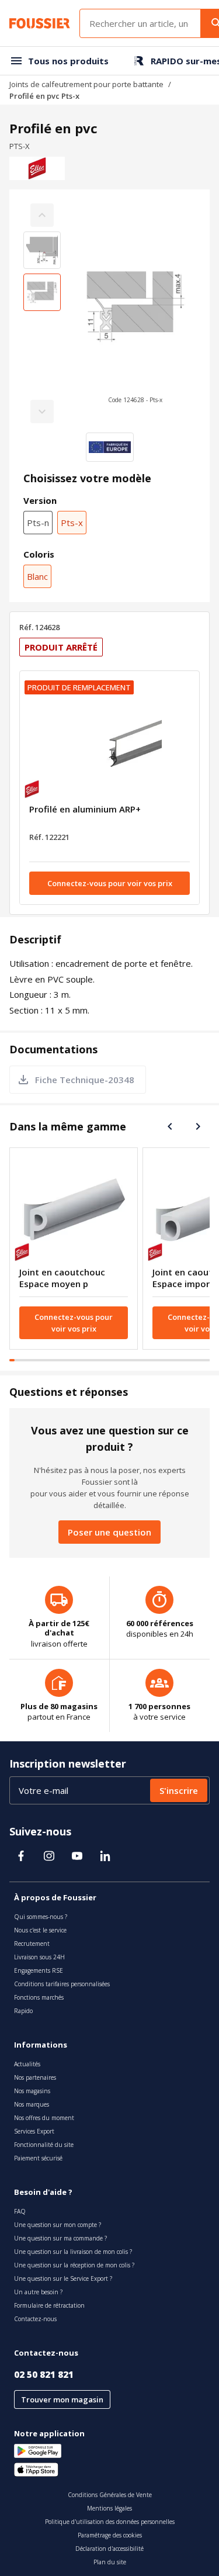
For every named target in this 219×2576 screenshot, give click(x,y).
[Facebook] (21, 1856)
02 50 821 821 (44, 2374)
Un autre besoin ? (38, 2292)
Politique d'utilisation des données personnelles (110, 2522)
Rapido (23, 2011)
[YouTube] (77, 1856)
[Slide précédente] (170, 1126)
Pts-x (72, 523)
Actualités (27, 2064)
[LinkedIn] (105, 1856)
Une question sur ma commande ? (60, 2238)
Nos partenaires (35, 2077)
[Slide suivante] (198, 1126)
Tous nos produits (68, 61)
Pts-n (38, 523)
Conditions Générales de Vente (110, 2495)
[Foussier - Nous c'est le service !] (40, 23)
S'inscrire (179, 1790)
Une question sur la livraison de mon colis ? (73, 2252)
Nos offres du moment (44, 2118)
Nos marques (32, 2104)
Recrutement (32, 1944)
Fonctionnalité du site (44, 2145)
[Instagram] (49, 1856)
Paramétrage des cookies (110, 2535)
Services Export (34, 2131)
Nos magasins (32, 2091)
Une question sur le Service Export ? (63, 2278)
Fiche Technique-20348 (85, 1080)
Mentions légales (109, 2508)
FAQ (20, 2211)
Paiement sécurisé (38, 2158)
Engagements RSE (39, 1970)
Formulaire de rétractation (49, 2305)
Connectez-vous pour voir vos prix (110, 883)
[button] (135, 313)
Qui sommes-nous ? (41, 1917)
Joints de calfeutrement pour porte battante (86, 84)
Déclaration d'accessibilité (109, 2549)
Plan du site (110, 2562)
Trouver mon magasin (62, 2399)
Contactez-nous (35, 2319)
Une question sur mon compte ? (58, 2225)
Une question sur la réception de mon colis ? (74, 2265)
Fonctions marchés (39, 1997)
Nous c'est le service (40, 1930)
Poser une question (109, 1532)
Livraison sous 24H (39, 1957)
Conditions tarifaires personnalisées (62, 1984)
